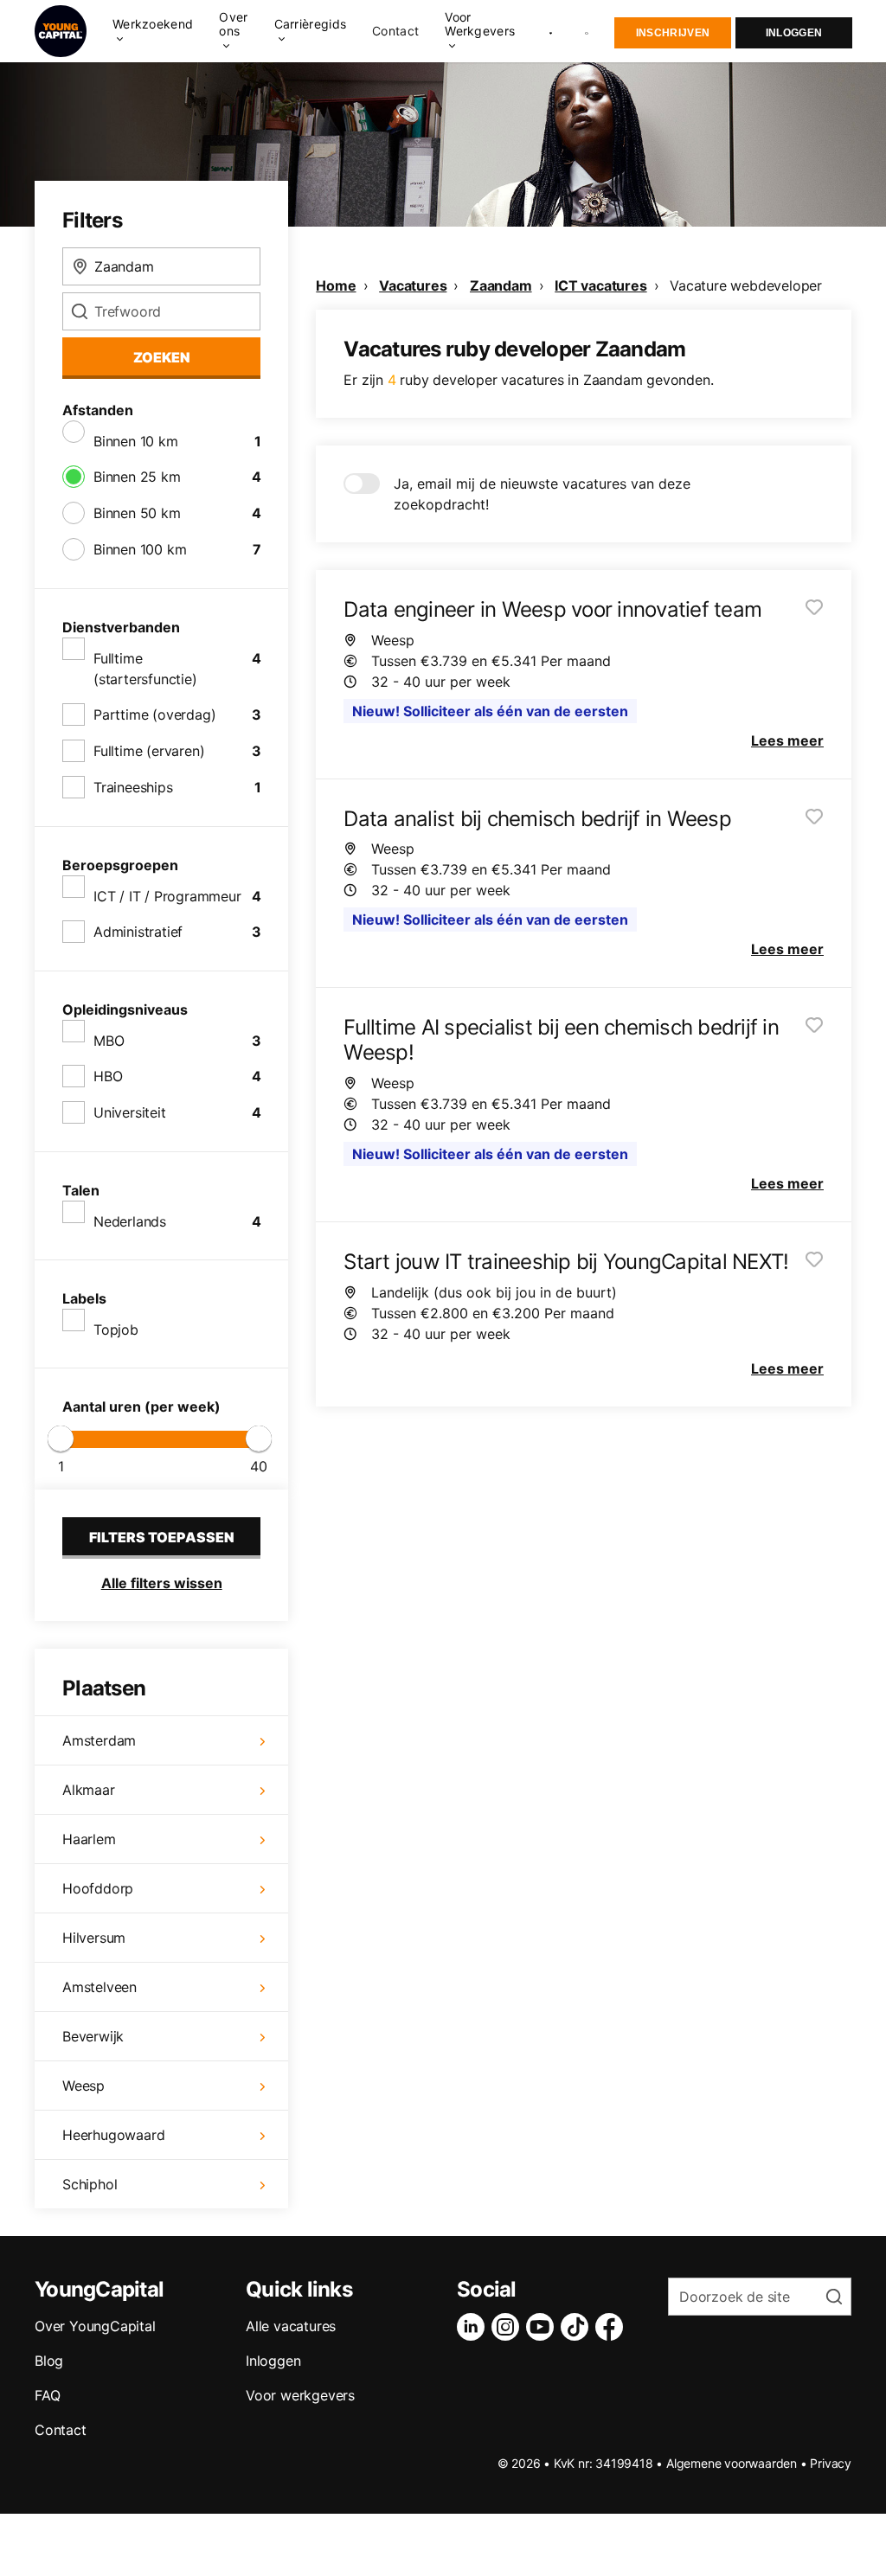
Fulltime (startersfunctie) (145, 669)
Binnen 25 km (137, 477)
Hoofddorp (98, 1888)
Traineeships (133, 787)
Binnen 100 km (140, 549)
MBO (109, 1041)
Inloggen (794, 33)
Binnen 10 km (136, 441)
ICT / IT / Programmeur (167, 896)
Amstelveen (100, 1987)
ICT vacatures (600, 285)
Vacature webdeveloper (746, 285)
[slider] (61, 1439)
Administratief (138, 932)
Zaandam (501, 285)
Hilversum (94, 1938)
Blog (49, 2361)
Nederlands (130, 1221)
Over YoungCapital (95, 2326)
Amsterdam (99, 1740)
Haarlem (89, 1839)
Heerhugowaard (113, 2135)
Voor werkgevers (300, 2395)
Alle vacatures (291, 2326)
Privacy (831, 2463)
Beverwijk (93, 2036)
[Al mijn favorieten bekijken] (551, 31)
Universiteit (130, 1112)
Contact (395, 31)
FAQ (47, 2395)
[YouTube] (543, 2327)
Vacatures (413, 285)
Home (336, 285)
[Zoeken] (587, 32)
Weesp (83, 2086)
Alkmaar (89, 1790)
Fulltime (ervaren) (149, 751)
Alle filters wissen (162, 1583)
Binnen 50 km (137, 513)
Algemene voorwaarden (732, 2463)
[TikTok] (578, 2327)
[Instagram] (509, 2327)
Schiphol (90, 2184)
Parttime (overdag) (154, 714)
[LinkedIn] (474, 2327)
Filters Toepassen (162, 1537)
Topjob (116, 1330)
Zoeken (162, 357)
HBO (108, 1076)
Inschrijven (673, 33)
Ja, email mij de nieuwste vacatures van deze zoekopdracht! (542, 494)
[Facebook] (613, 2327)
